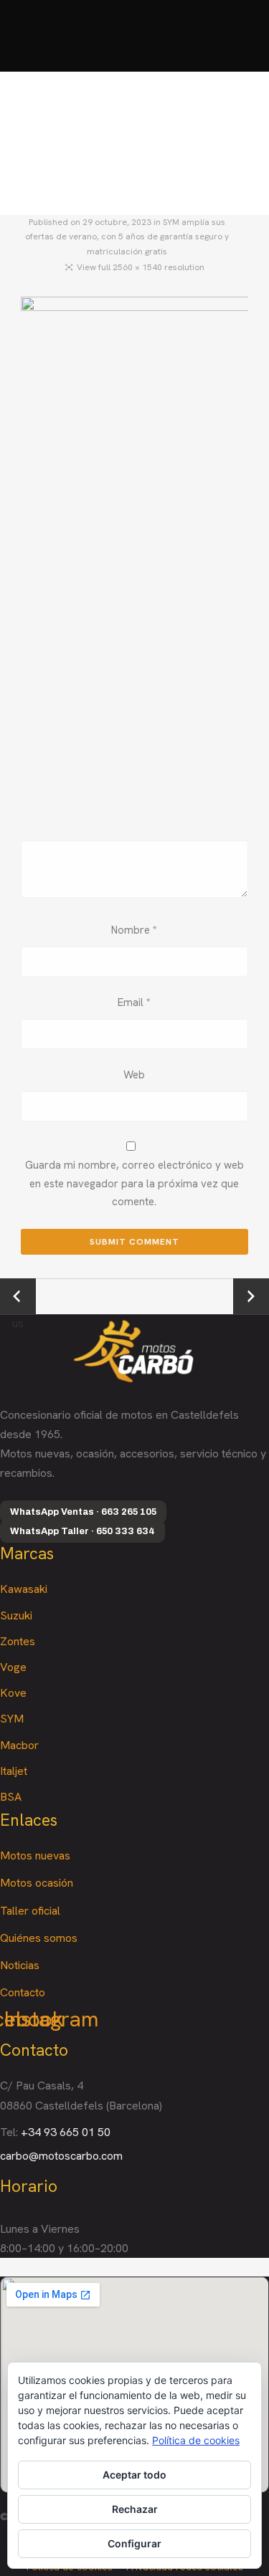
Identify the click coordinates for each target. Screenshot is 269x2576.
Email (134, 1002)
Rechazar (135, 2509)
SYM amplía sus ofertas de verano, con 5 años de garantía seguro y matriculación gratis (127, 237)
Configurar (134, 2543)
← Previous (18, 1297)
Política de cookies (196, 2440)
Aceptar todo (134, 2475)
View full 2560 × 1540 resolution (141, 267)
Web (134, 1075)
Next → (251, 1296)
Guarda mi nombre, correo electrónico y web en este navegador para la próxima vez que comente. (134, 1183)
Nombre (134, 930)
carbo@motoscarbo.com (61, 2156)
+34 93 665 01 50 (66, 2132)
